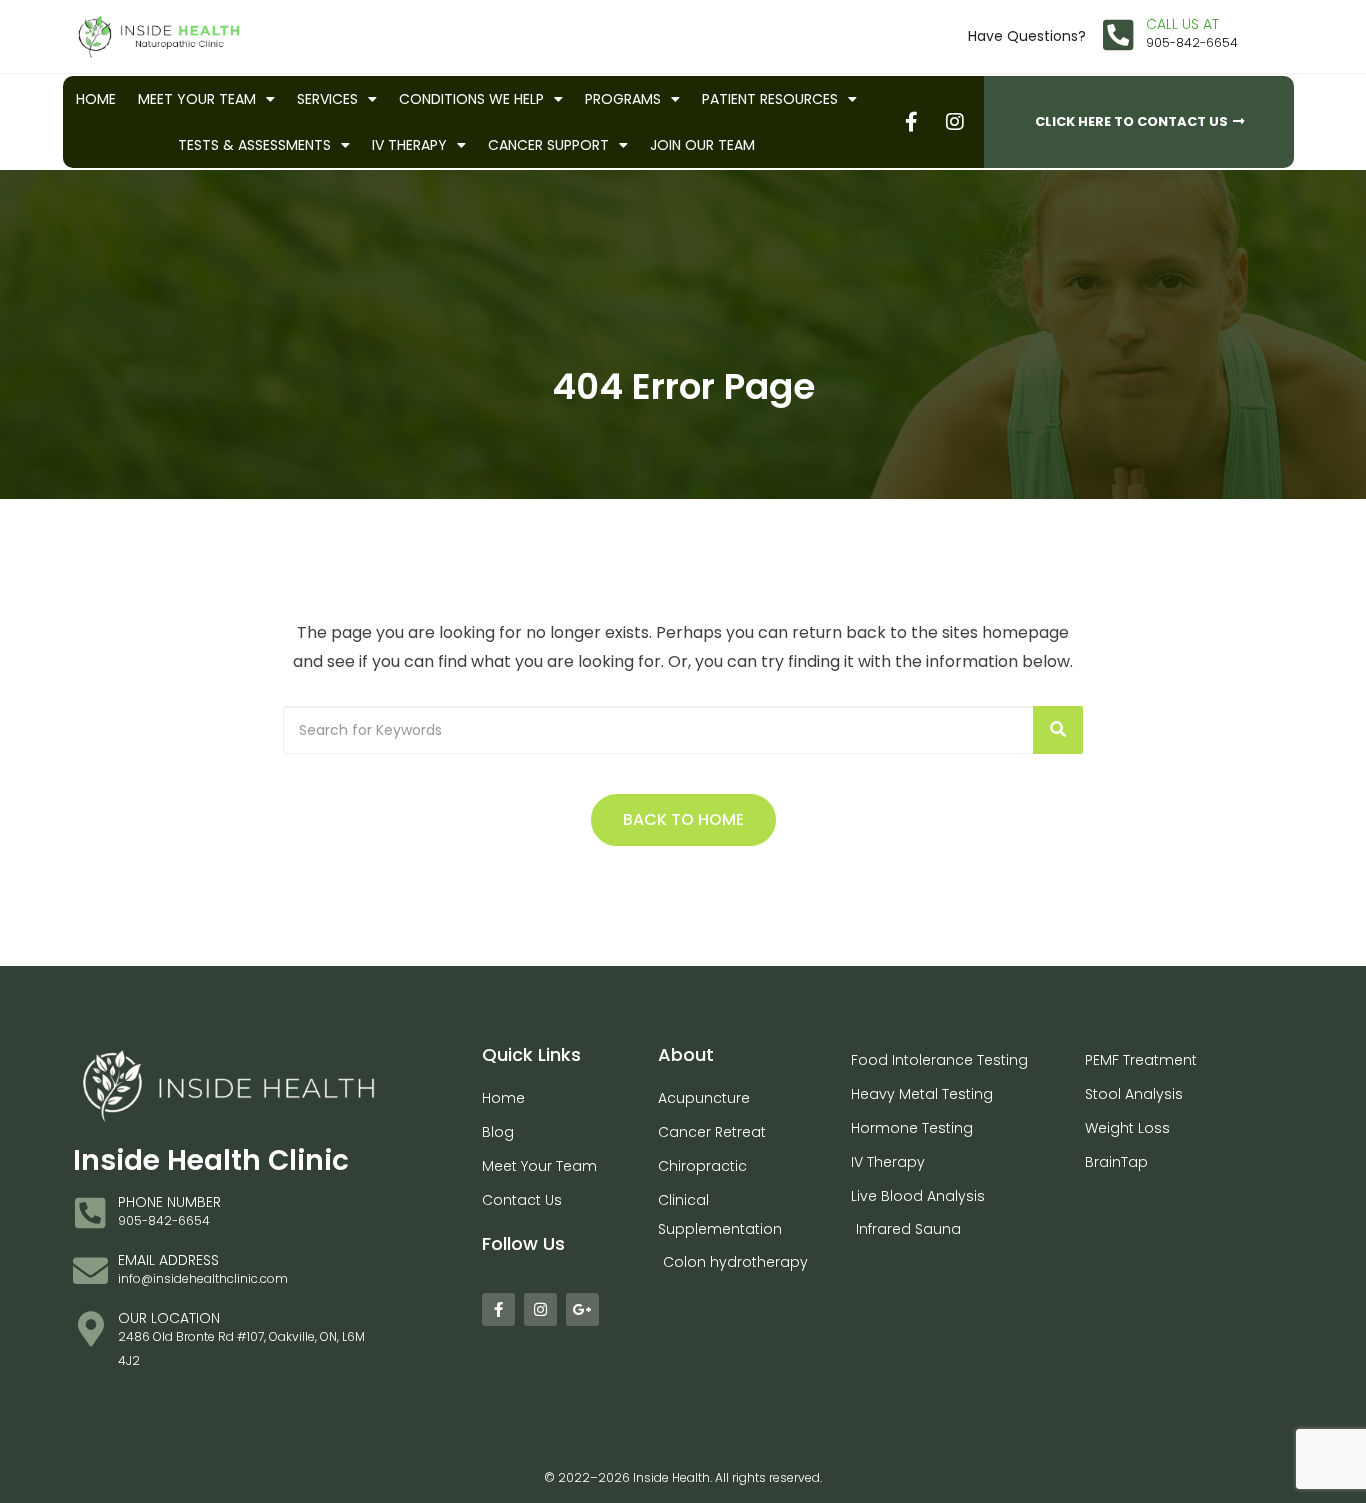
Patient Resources (770, 99)
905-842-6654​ (1192, 42)
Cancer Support (548, 145)
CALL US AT (1182, 24)
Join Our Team (702, 145)
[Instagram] (540, 1309)
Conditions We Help (471, 99)
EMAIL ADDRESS (168, 1260)
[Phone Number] (90, 1212)
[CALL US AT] (1118, 34)
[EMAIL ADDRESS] (90, 1270)
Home (96, 99)
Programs (623, 99)
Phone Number (169, 1202)
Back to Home (683, 819)
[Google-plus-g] (582, 1309)
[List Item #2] (954, 121)
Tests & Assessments (254, 145)
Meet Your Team (197, 99)
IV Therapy (409, 145)
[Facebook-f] (498, 1309)
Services (327, 99)
